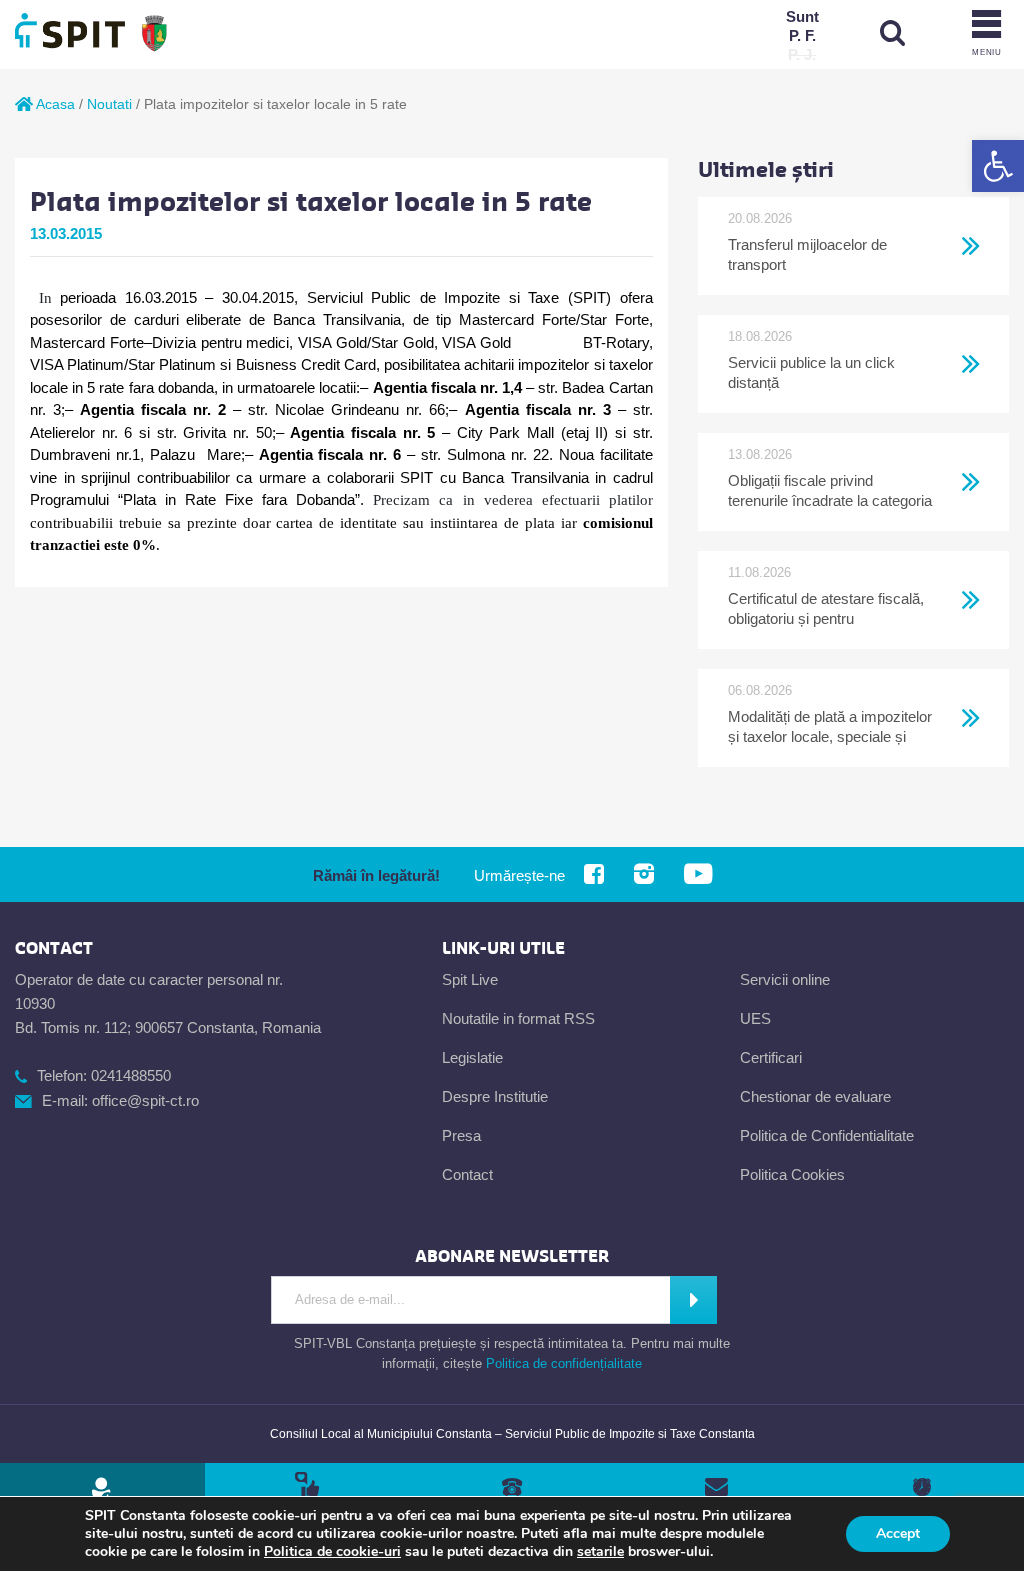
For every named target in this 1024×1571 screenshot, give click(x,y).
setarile (600, 1552)
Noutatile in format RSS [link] (518, 1018)
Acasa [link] (54, 104)
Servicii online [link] (785, 979)
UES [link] (755, 1018)
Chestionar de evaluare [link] (815, 1096)
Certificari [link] (771, 1057)
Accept (898, 1533)
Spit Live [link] (470, 979)
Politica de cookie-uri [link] (332, 1551)
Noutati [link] (109, 104)
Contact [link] (467, 1174)
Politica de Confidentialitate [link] (827, 1135)
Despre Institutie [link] (495, 1096)
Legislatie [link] (472, 1057)
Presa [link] (461, 1135)
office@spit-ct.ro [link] (145, 1100)
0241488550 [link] (131, 1075)
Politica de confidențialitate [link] (564, 1363)
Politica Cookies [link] (792, 1174)
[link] (998, 166)
